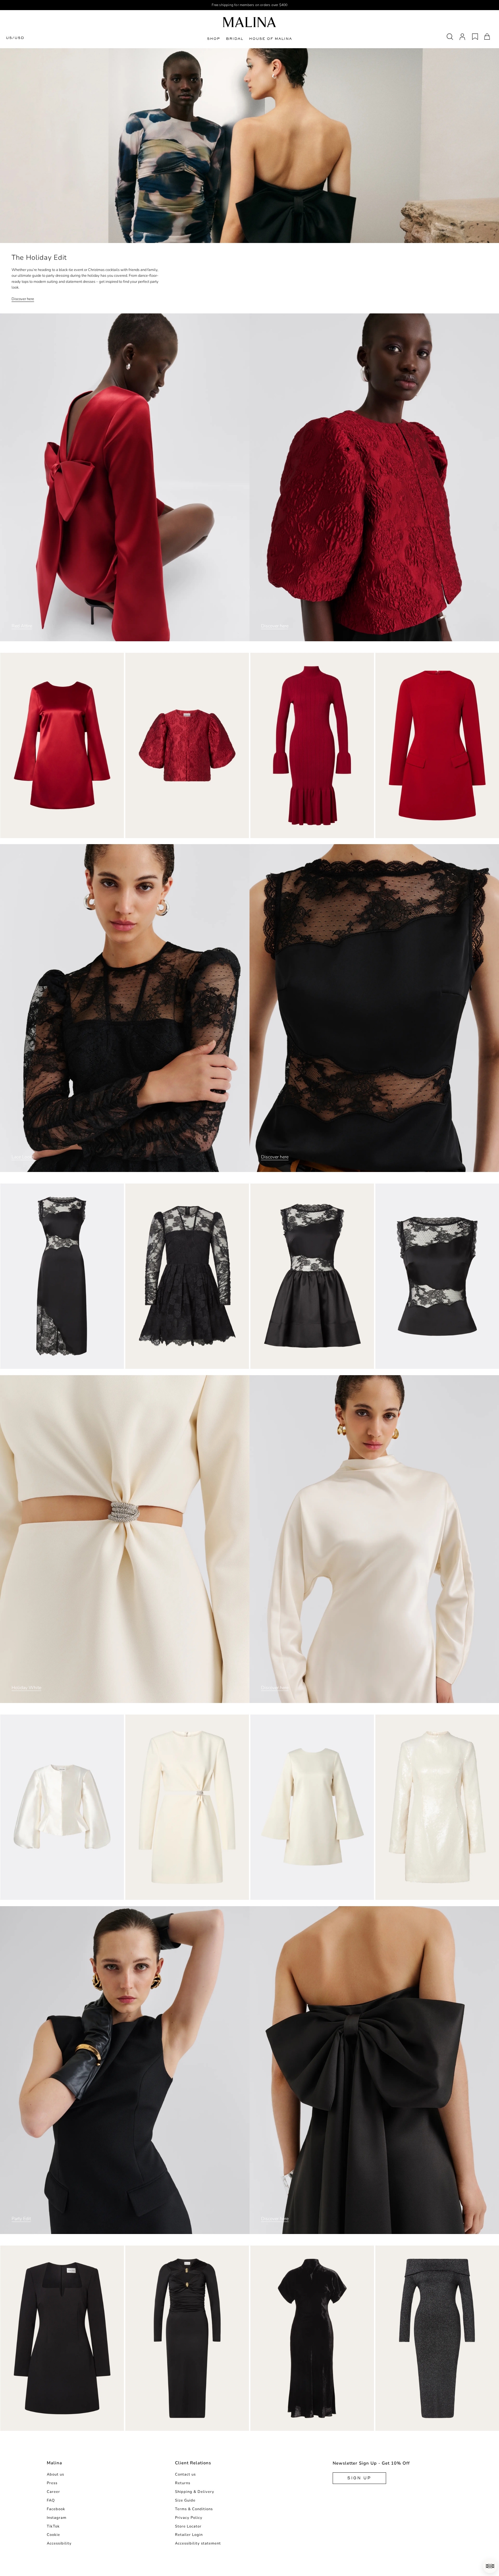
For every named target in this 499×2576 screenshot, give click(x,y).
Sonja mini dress (19, 2425)
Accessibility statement (198, 2543)
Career (53, 2492)
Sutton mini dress (146, 1894)
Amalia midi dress (271, 832)
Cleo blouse (140, 832)
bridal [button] (234, 39)
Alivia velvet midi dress (277, 2425)
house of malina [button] (270, 39)
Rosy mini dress (269, 1363)
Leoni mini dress (144, 1363)
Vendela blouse (18, 1894)
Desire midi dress (21, 1363)
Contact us (185, 2474)
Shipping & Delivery (195, 2492)
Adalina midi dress (397, 2425)
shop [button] (214, 39)
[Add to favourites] (120, 834)
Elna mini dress (18, 832)
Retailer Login (189, 2535)
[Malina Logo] (249, 22)
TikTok (53, 2526)
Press (52, 2483)
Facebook (56, 2509)
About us (55, 2474)
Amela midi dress (145, 2425)
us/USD (15, 38)
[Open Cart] (487, 37)
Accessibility (59, 2543)
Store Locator (188, 2526)
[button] (490, 2566)
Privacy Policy (189, 2518)
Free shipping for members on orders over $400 (250, 5)
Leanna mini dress (396, 832)
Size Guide (185, 2500)
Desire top (388, 1363)
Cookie (53, 2535)
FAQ (51, 2500)
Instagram (57, 2518)
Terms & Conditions (194, 2509)
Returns (183, 2483)
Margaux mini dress (398, 1894)
